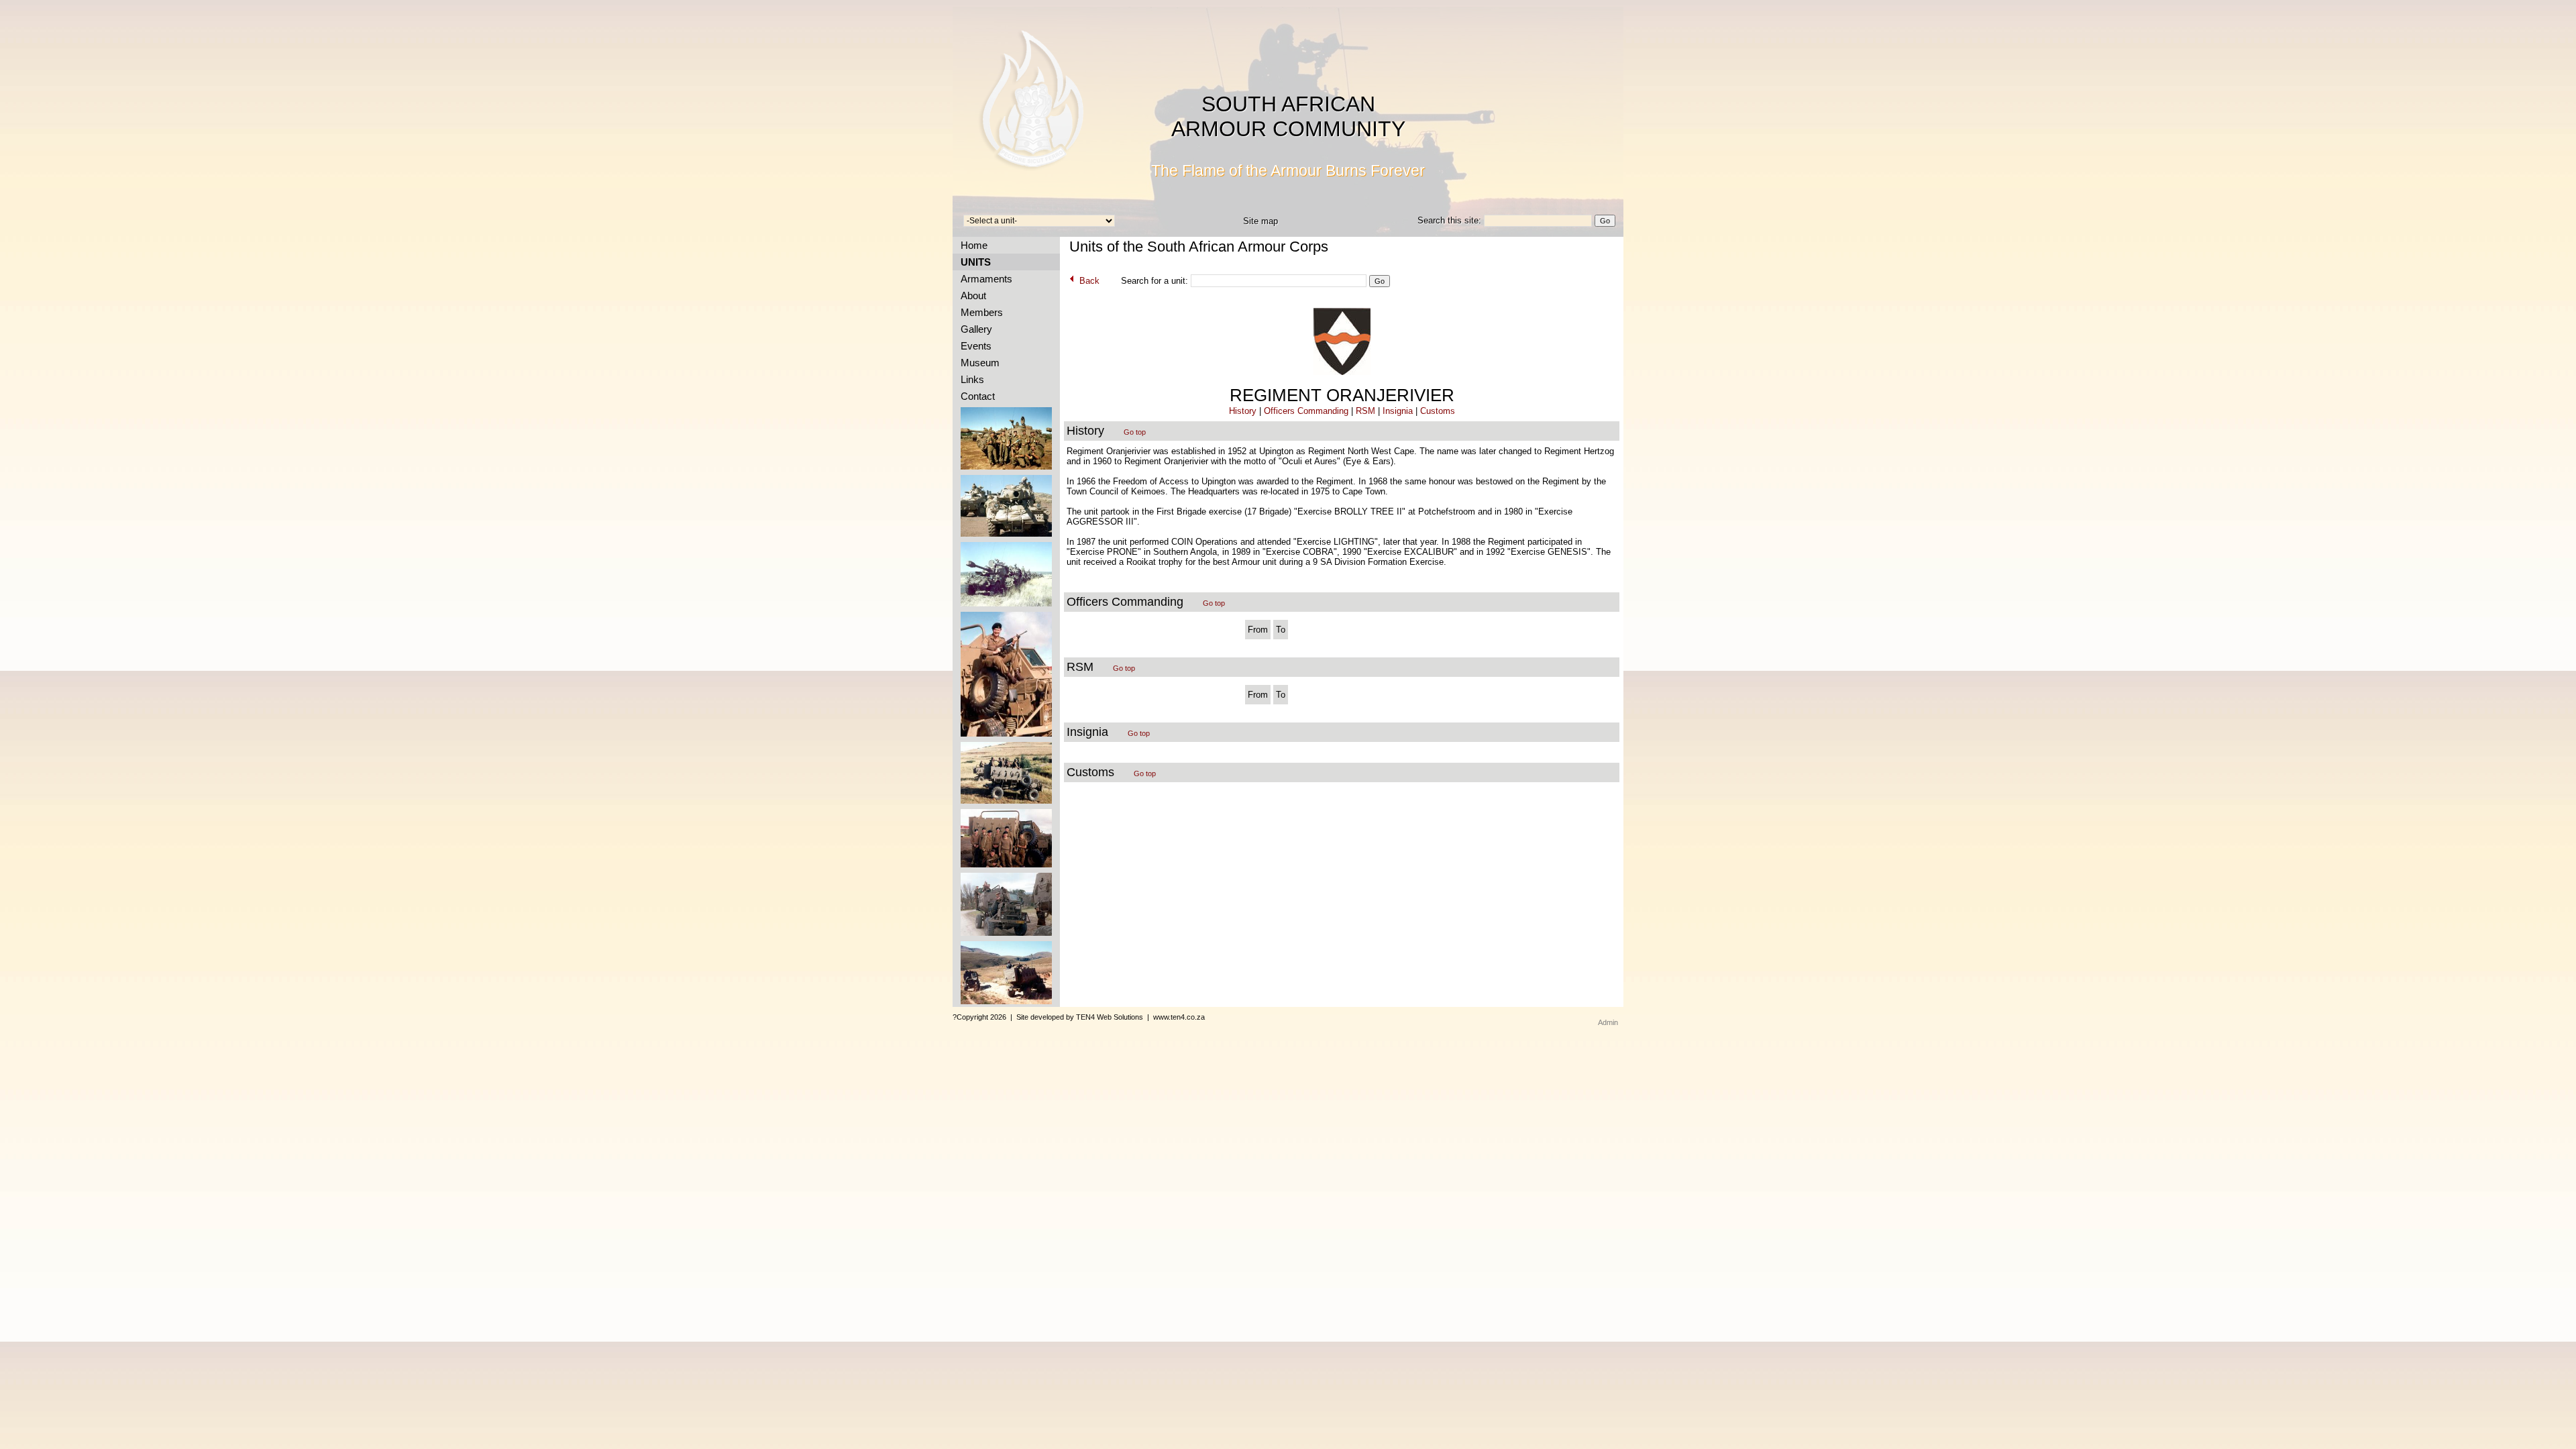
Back (1088, 281)
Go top (1135, 432)
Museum (977, 363)
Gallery (974, 329)
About (971, 296)
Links (970, 379)
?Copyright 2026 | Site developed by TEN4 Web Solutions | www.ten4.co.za (1079, 1017)
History (1243, 411)
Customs (1438, 411)
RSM (1365, 411)
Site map (1260, 221)
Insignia (1398, 411)
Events (973, 346)
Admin (1608, 1022)
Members (979, 312)
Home (971, 245)
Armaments (984, 279)
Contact (975, 396)
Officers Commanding (1306, 411)
